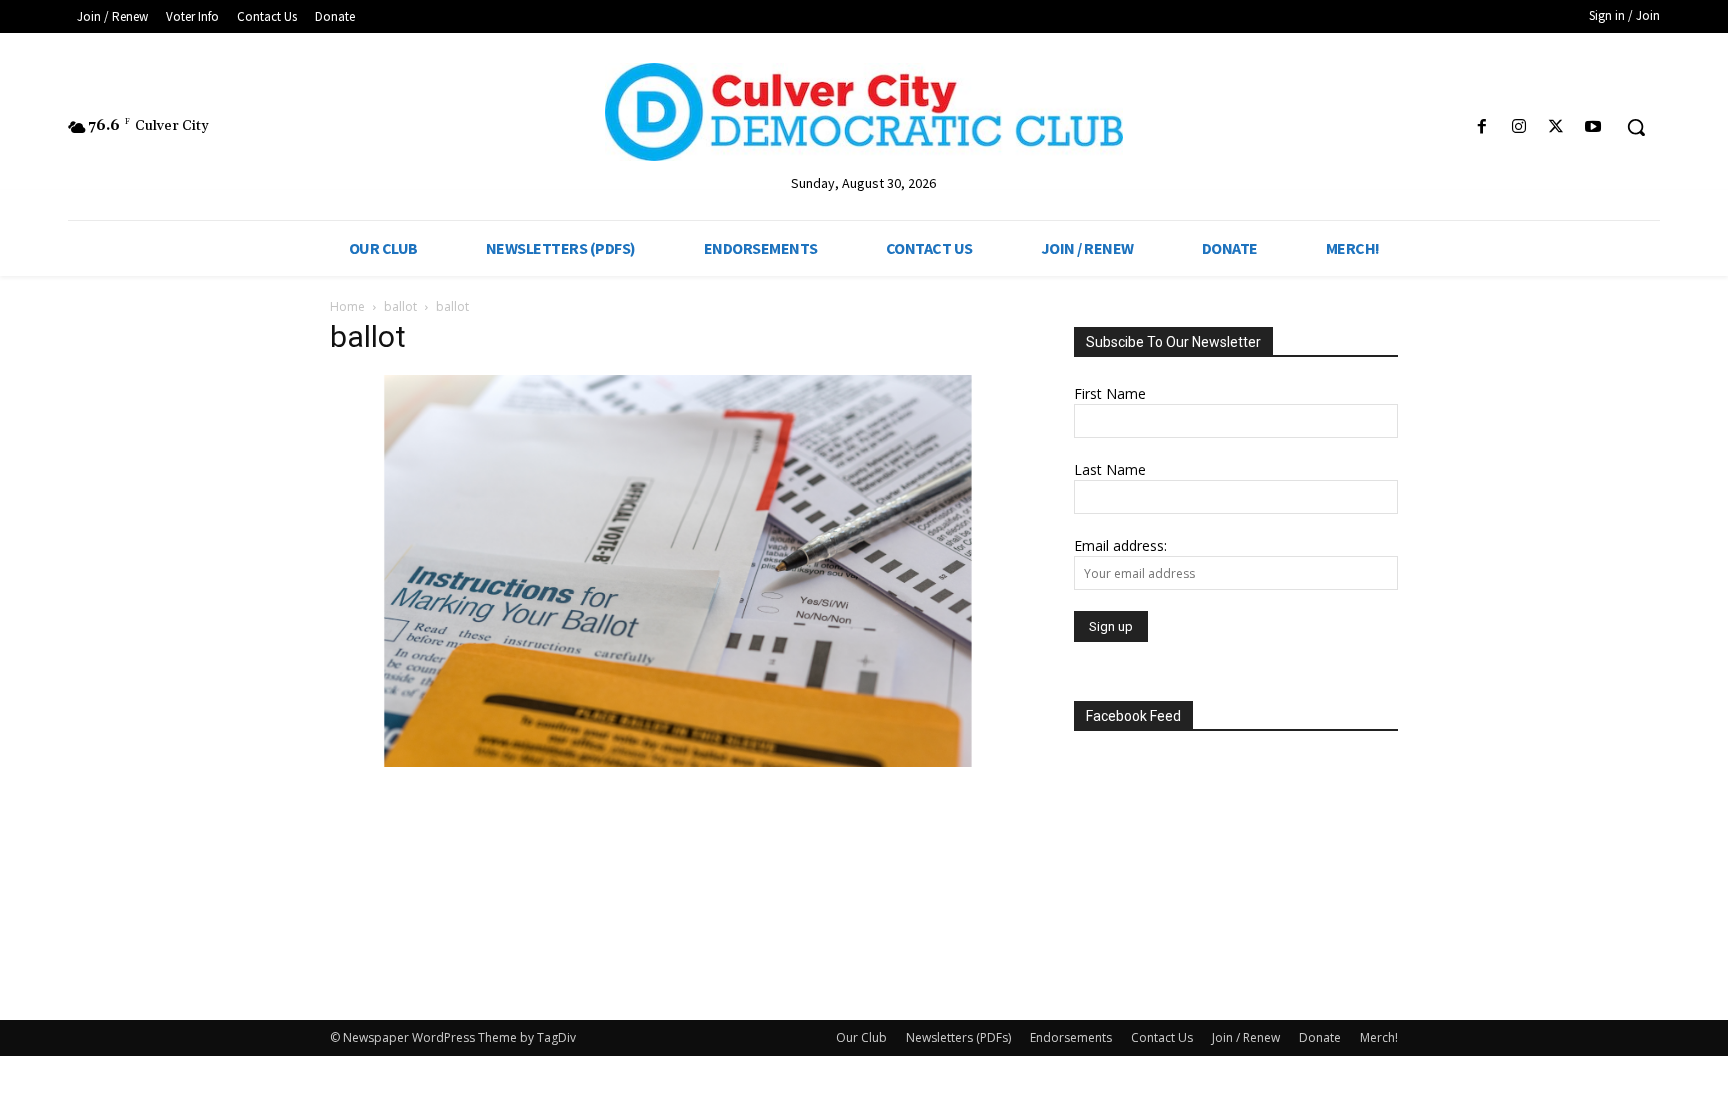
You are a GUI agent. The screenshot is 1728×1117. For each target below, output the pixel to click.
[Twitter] (1556, 127)
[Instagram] (1518, 127)
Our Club (861, 1037)
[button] (1636, 127)
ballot (400, 306)
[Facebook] (1481, 127)
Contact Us (1162, 1037)
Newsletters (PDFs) (958, 1037)
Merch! (1379, 1037)
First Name (1110, 393)
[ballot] (678, 761)
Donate (1320, 1037)
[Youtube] (1593, 127)
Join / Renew (1246, 1037)
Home (347, 306)
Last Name (1110, 469)
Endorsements (1071, 1037)
